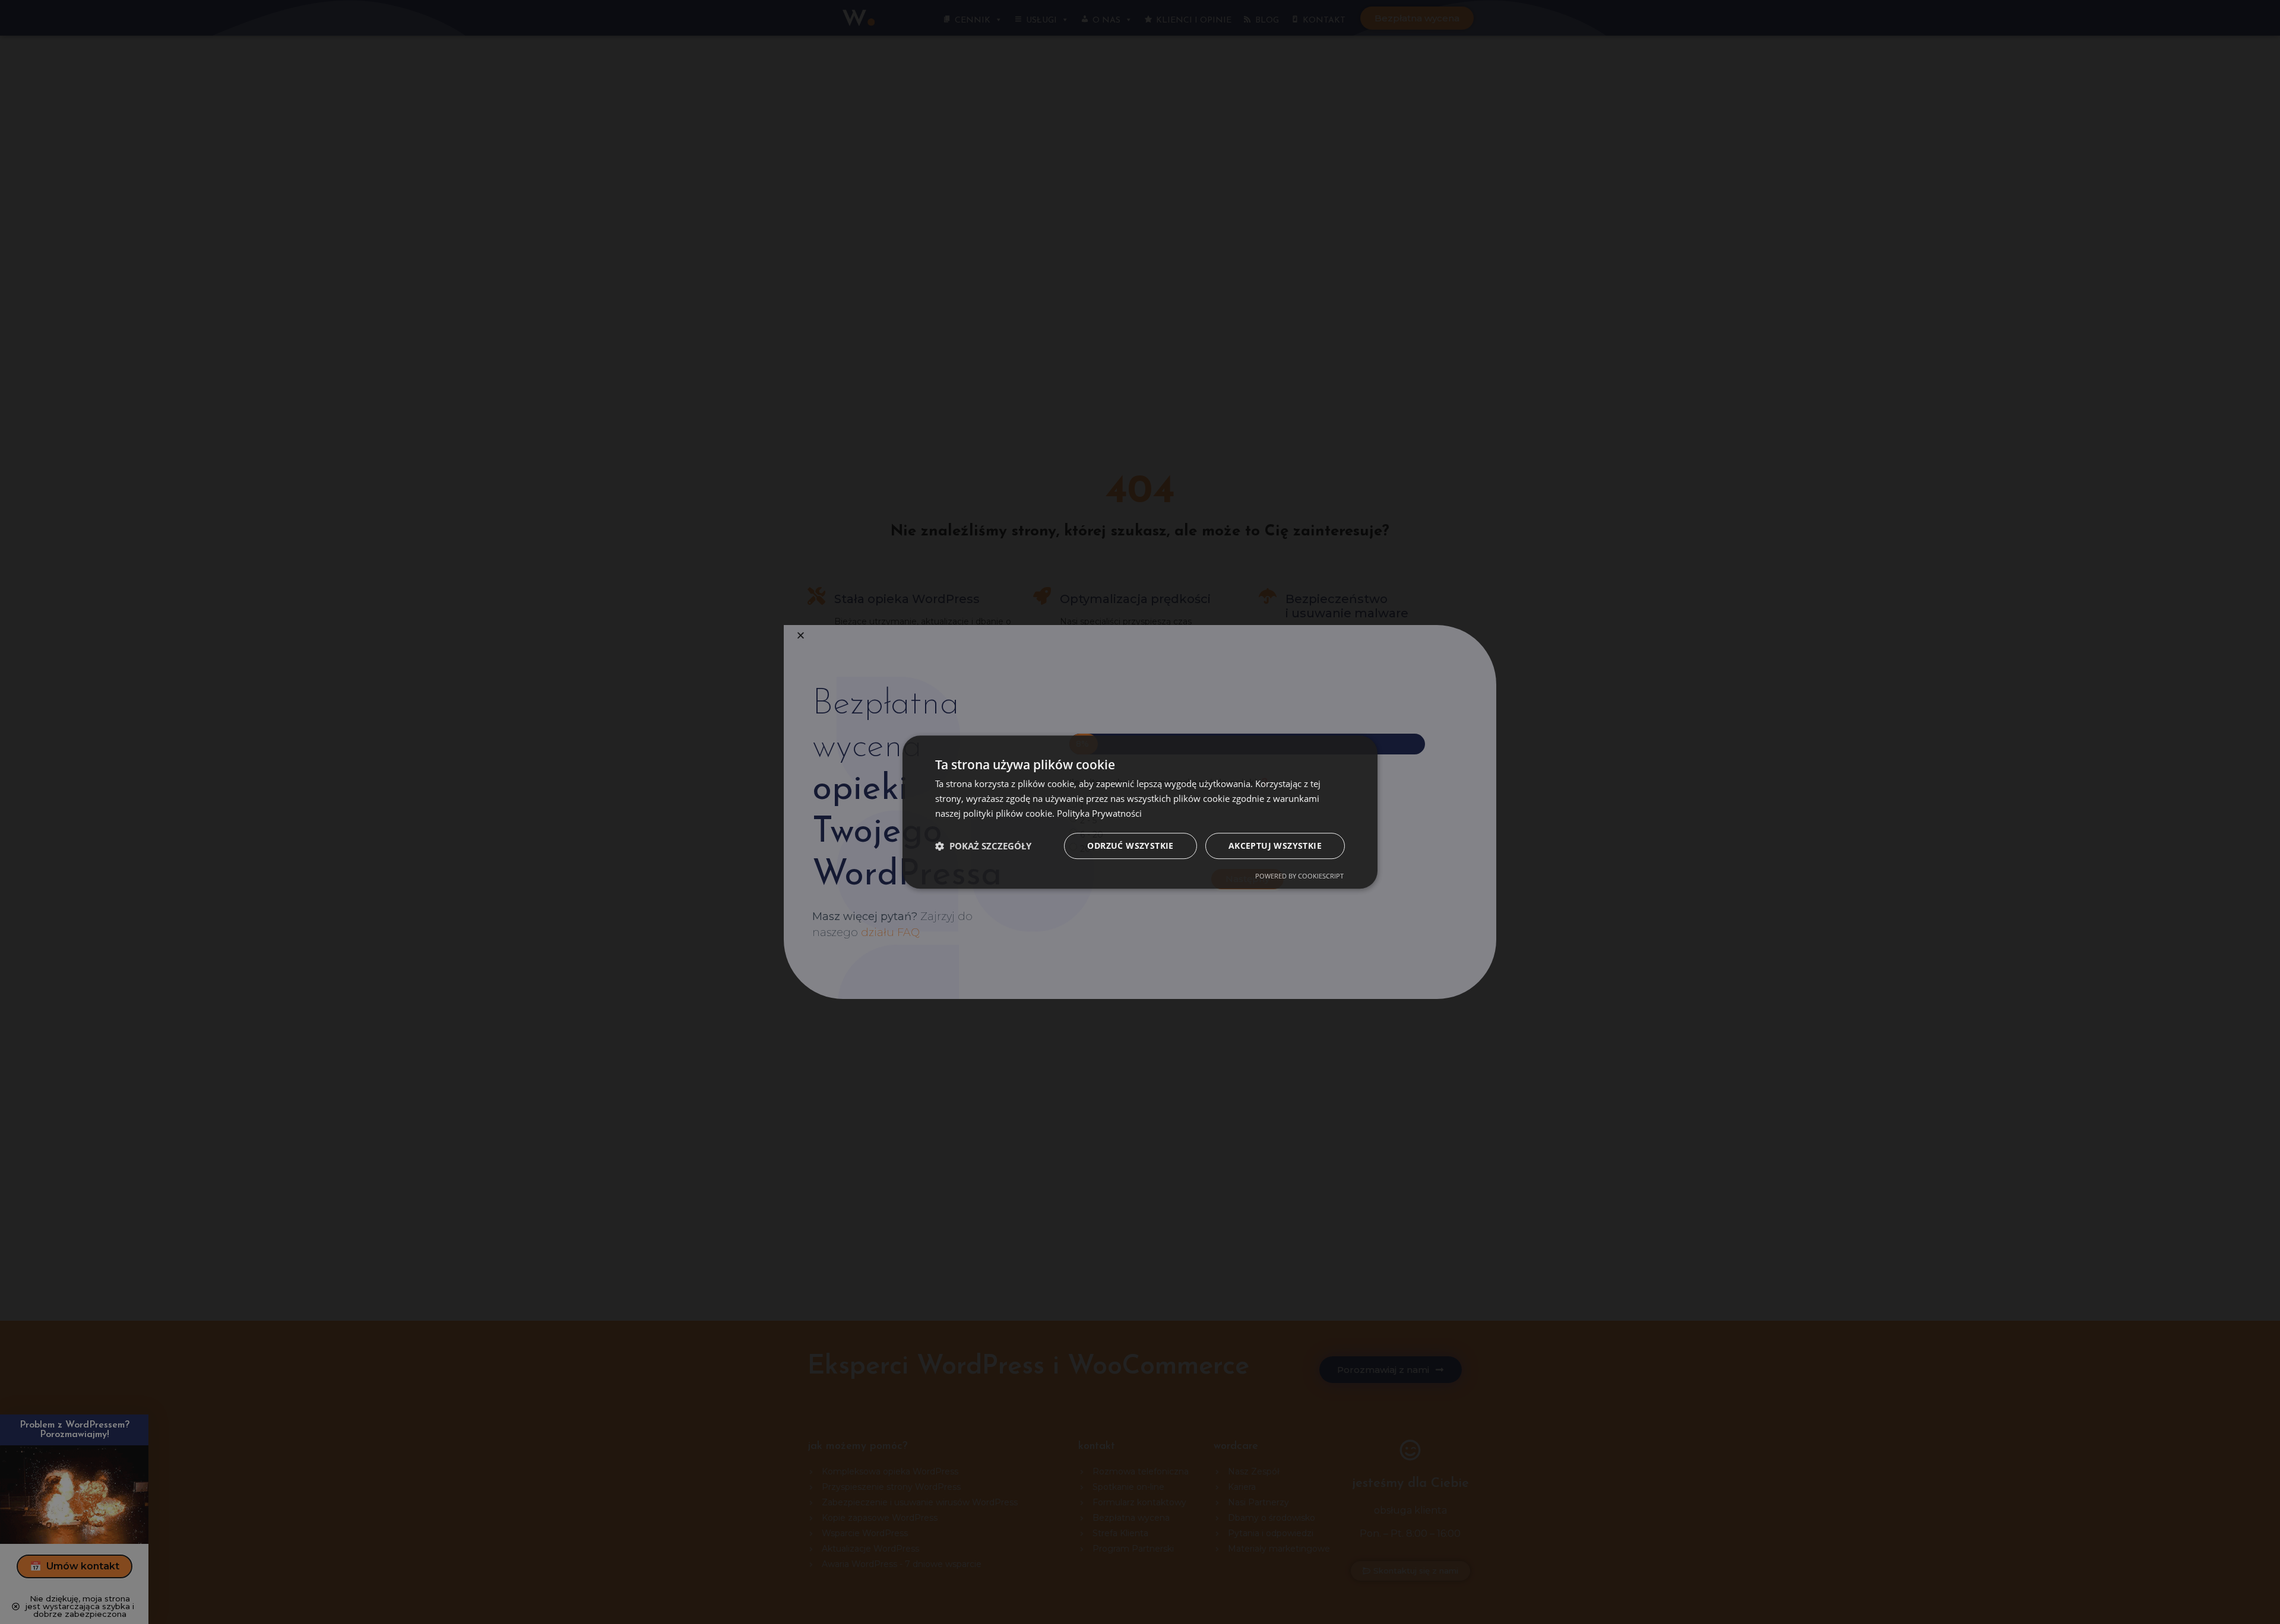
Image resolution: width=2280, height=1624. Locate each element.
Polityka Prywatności (1099, 813)
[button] (983, 846)
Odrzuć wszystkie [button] (1130, 846)
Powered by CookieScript (1299, 876)
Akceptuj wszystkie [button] (1275, 846)
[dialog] (1140, 812)
